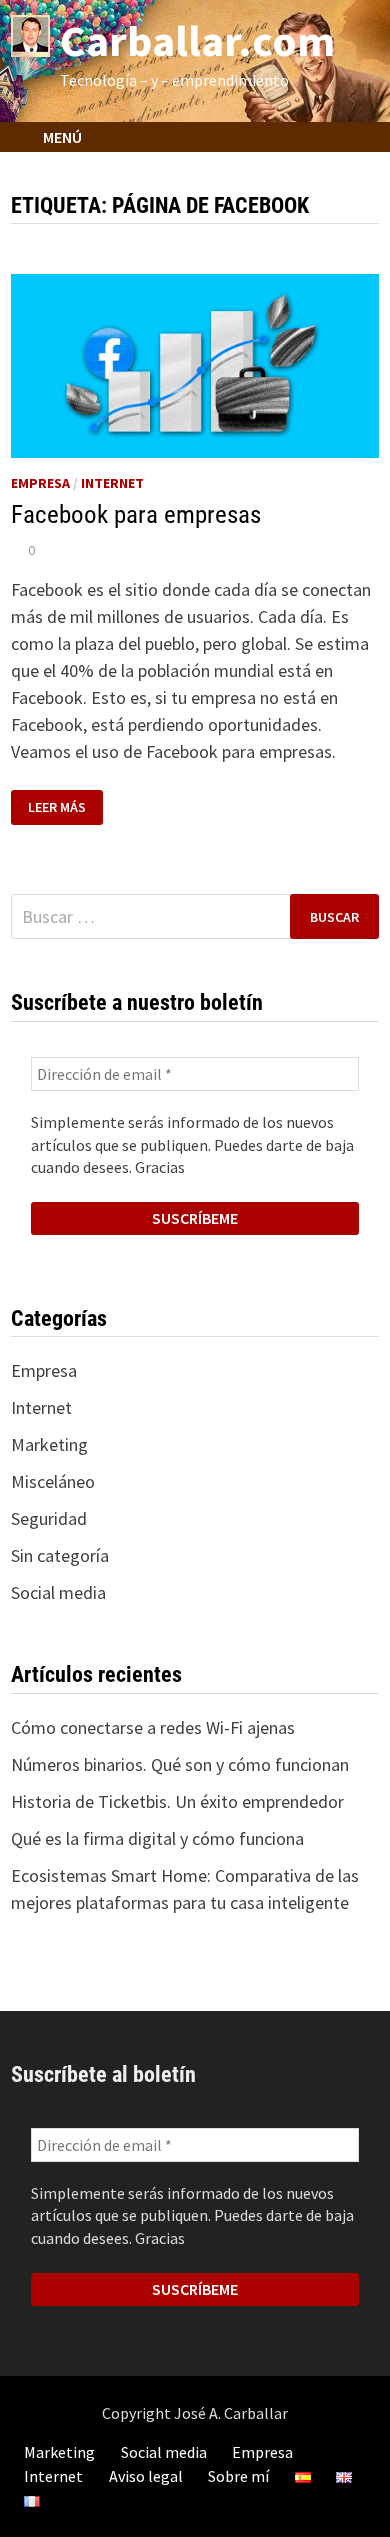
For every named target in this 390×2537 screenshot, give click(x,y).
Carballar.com (197, 40)
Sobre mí (238, 2476)
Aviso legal (146, 2476)
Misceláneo (53, 1481)
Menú (61, 137)
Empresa (40, 483)
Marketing (49, 1444)
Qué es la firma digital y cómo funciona (157, 1838)
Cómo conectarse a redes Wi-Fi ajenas (153, 1727)
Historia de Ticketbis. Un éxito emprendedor (177, 1801)
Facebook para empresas (136, 514)
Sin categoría (60, 1555)
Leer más (59, 807)
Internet (112, 483)
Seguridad (49, 1518)
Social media (58, 1592)
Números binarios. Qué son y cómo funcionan (180, 1764)
